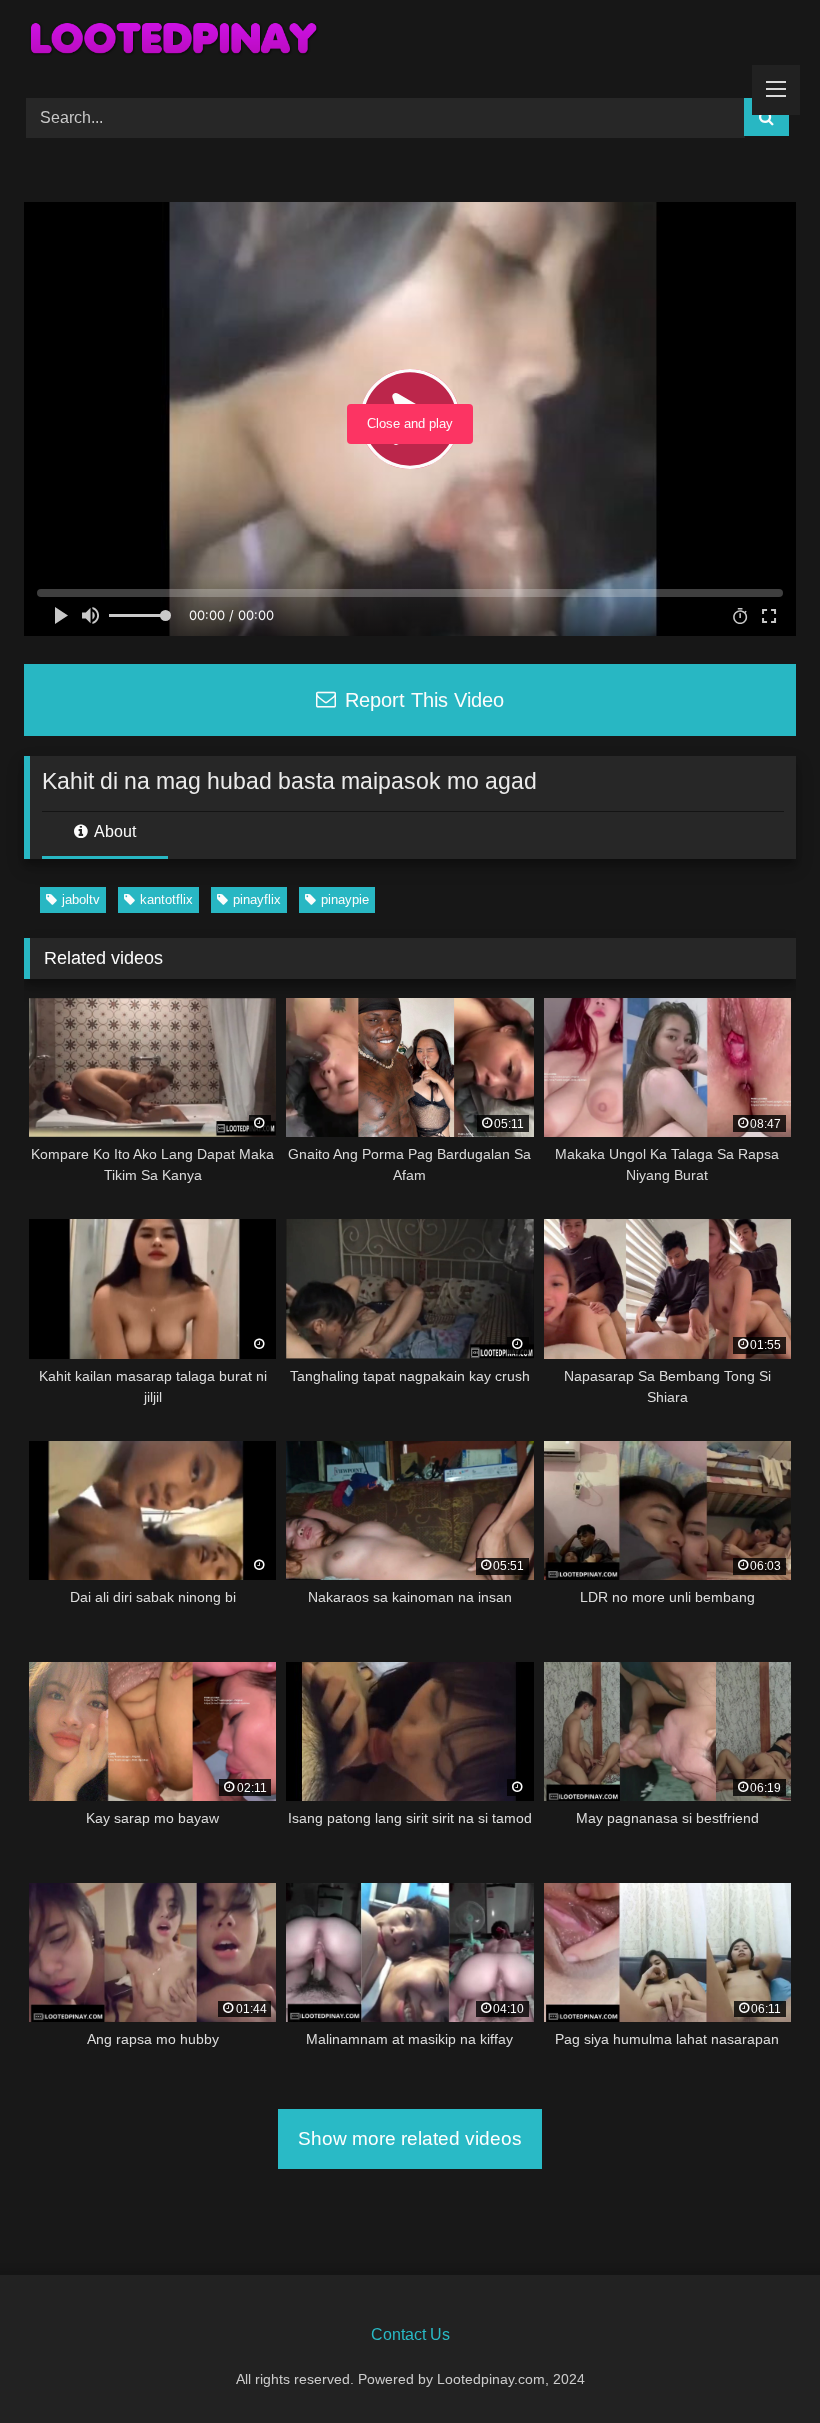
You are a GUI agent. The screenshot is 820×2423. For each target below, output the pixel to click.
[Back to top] (758, 2363)
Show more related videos (410, 2138)
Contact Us (410, 2334)
